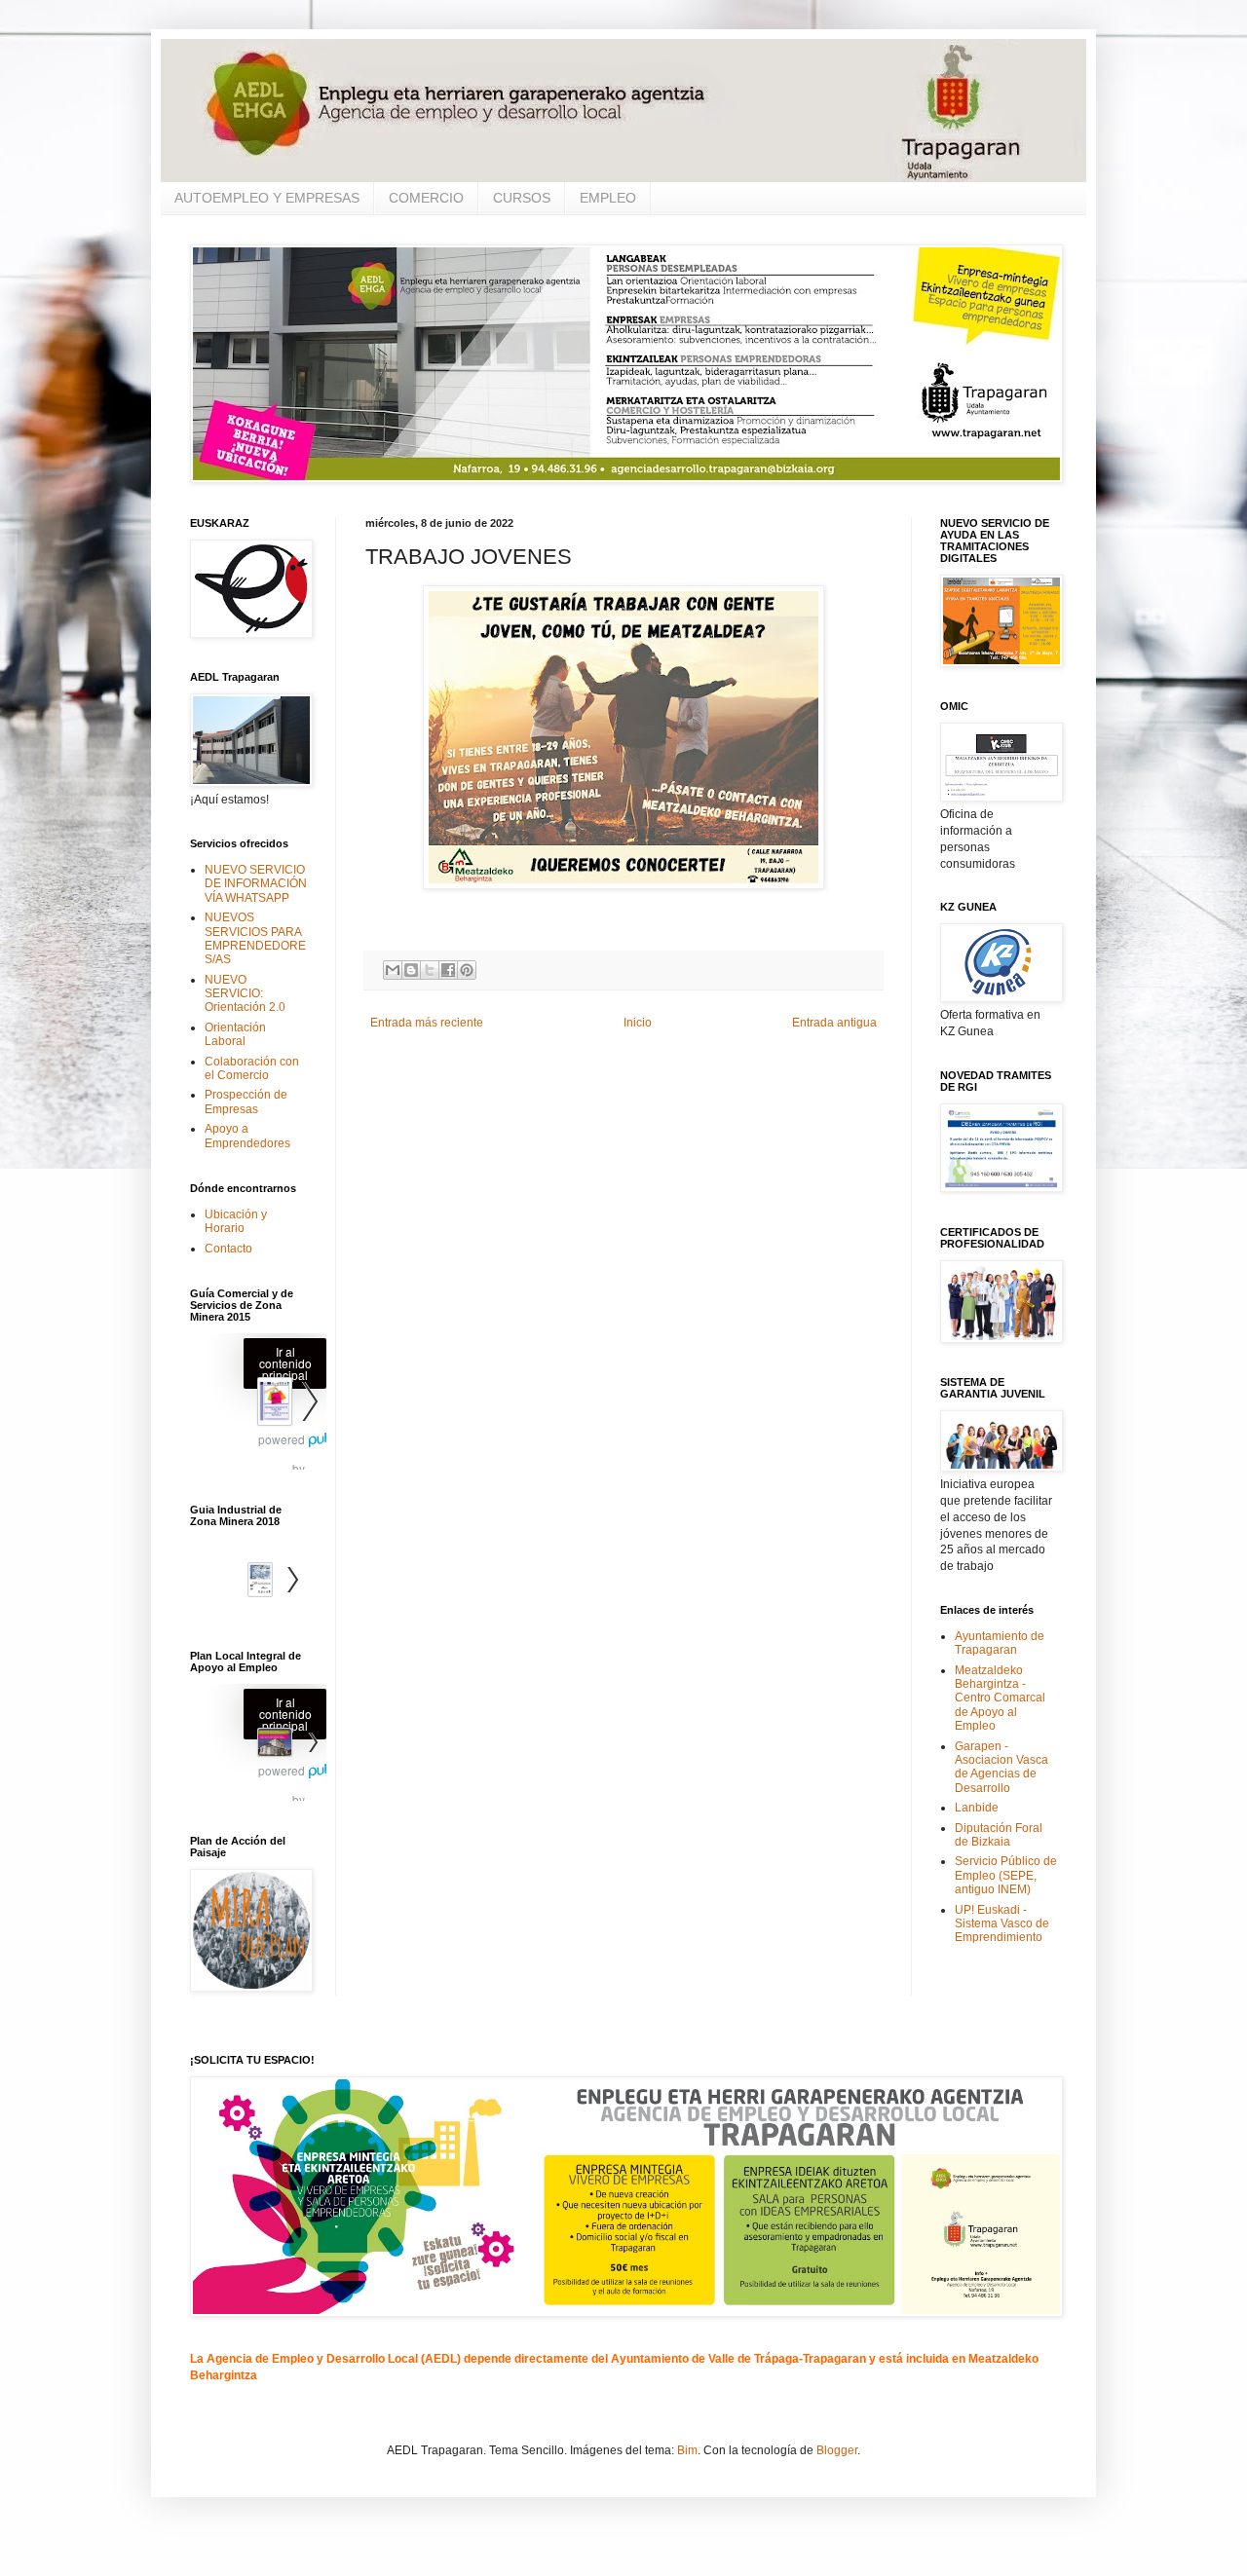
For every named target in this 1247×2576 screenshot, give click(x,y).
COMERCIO (426, 198)
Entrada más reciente (427, 1023)
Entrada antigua (834, 1023)
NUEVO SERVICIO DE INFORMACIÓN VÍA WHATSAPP (256, 884)
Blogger (837, 2450)
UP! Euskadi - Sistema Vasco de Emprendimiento (1002, 1924)
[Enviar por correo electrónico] (393, 970)
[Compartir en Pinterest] (467, 970)
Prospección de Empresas (246, 1101)
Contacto (228, 1249)
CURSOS (522, 198)
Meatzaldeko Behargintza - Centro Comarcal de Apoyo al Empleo (1000, 1699)
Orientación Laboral (235, 1034)
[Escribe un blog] (411, 970)
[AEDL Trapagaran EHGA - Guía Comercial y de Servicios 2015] (258, 1404)
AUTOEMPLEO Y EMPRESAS (267, 198)
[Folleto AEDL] (258, 1745)
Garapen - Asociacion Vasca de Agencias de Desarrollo (1001, 1767)
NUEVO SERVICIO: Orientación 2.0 (245, 994)
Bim (687, 2450)
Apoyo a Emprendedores (247, 1136)
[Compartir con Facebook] (448, 970)
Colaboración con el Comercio (252, 1068)
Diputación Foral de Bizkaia (999, 1835)
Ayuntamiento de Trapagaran (1000, 1643)
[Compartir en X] (430, 970)
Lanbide (977, 1808)
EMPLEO (608, 198)
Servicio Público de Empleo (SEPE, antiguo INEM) (1006, 1875)
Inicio (638, 1023)
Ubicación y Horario (236, 1221)
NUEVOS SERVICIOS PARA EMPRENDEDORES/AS (255, 938)
